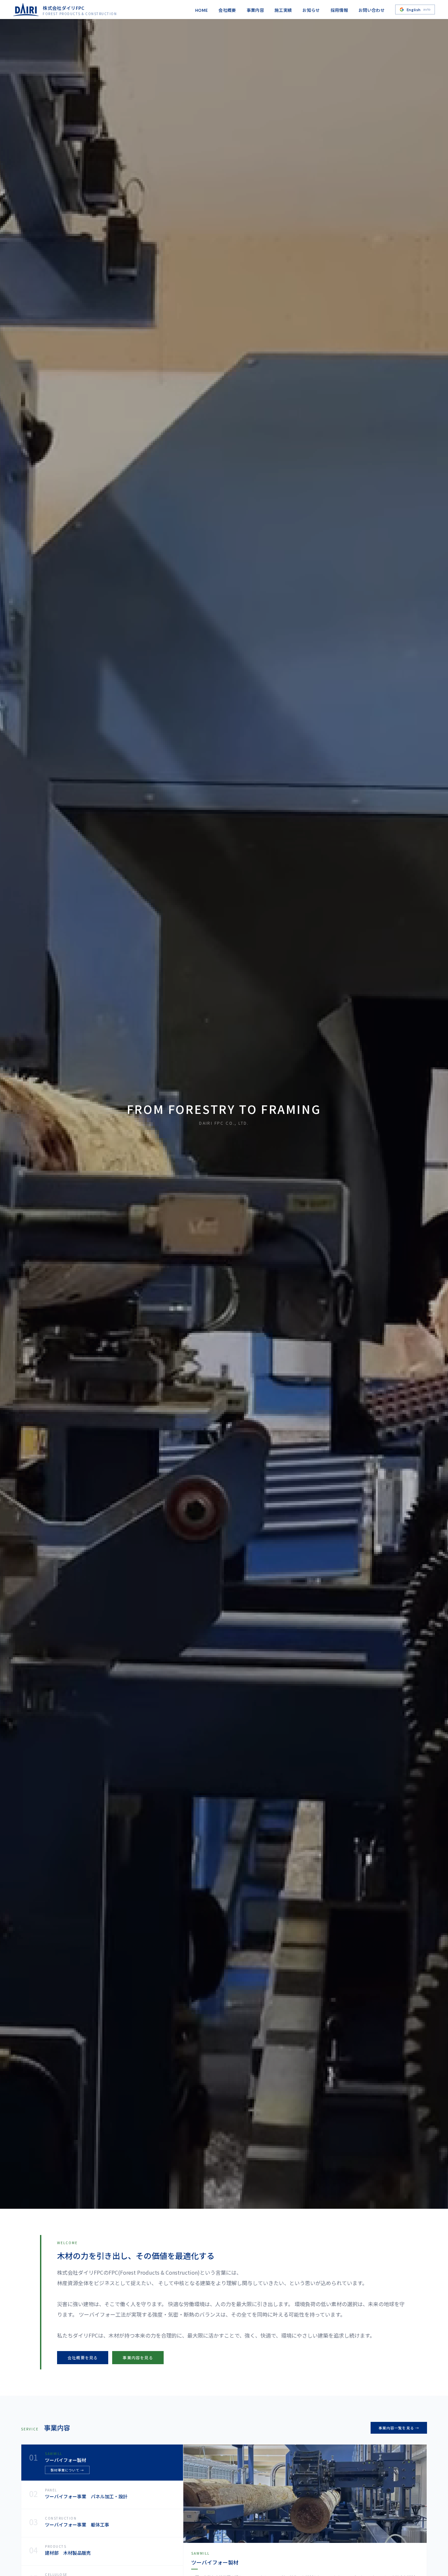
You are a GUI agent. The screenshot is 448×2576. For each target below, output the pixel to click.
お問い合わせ (372, 10)
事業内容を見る (138, 2357)
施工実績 (283, 10)
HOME (202, 10)
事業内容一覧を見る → (399, 2428)
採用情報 (339, 10)
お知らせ (311, 10)
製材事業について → (67, 2470)
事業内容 (255, 10)
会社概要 (227, 10)
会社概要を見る (83, 2357)
